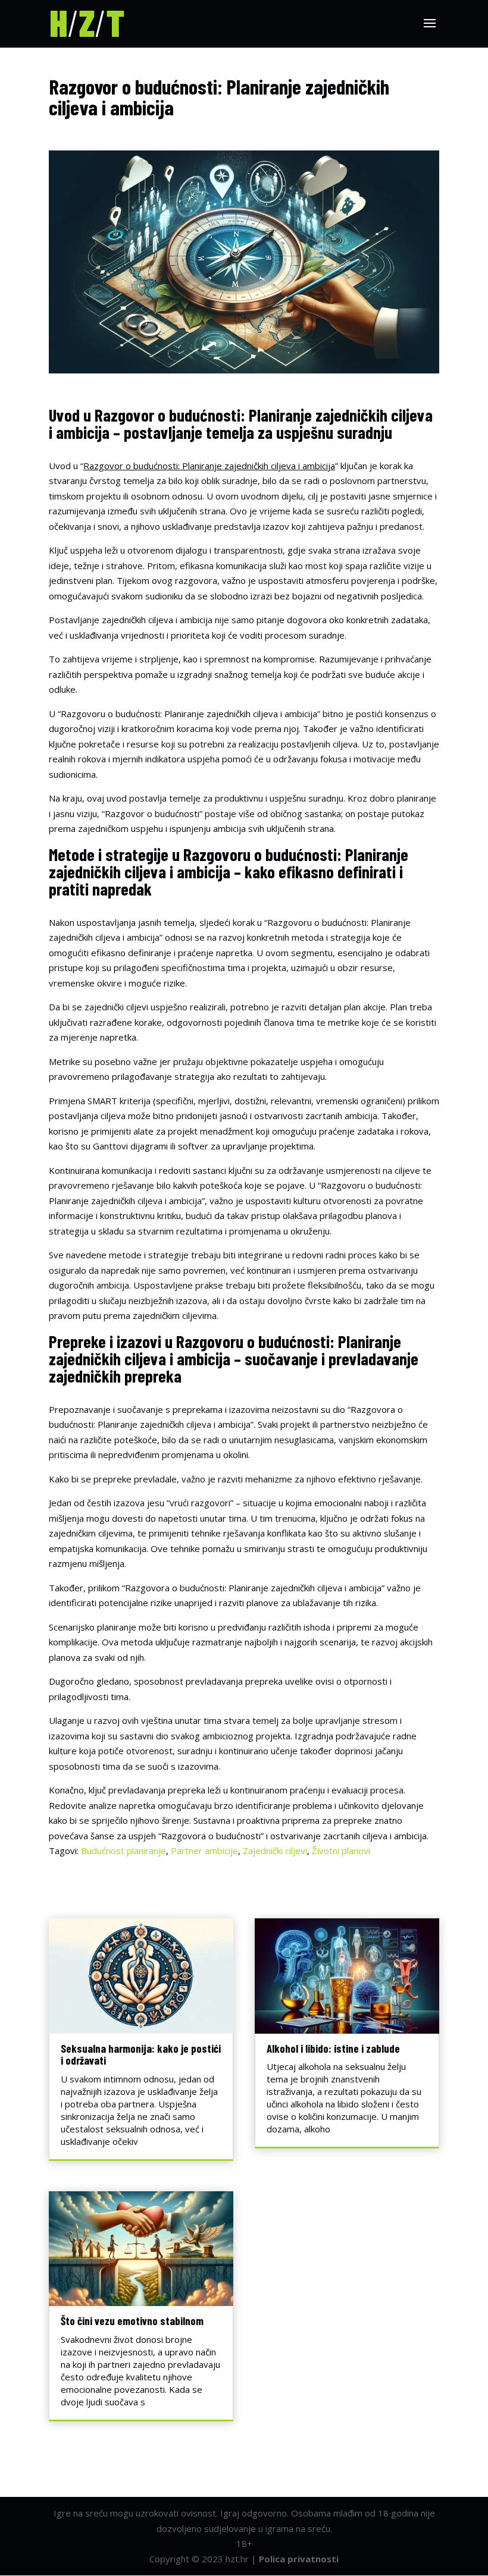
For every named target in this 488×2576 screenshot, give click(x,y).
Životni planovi (341, 1851)
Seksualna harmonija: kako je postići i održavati (141, 2054)
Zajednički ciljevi (275, 1851)
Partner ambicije (204, 1851)
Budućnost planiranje (123, 1851)
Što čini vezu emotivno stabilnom (132, 2321)
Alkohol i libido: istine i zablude (333, 2048)
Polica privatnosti (299, 2559)
